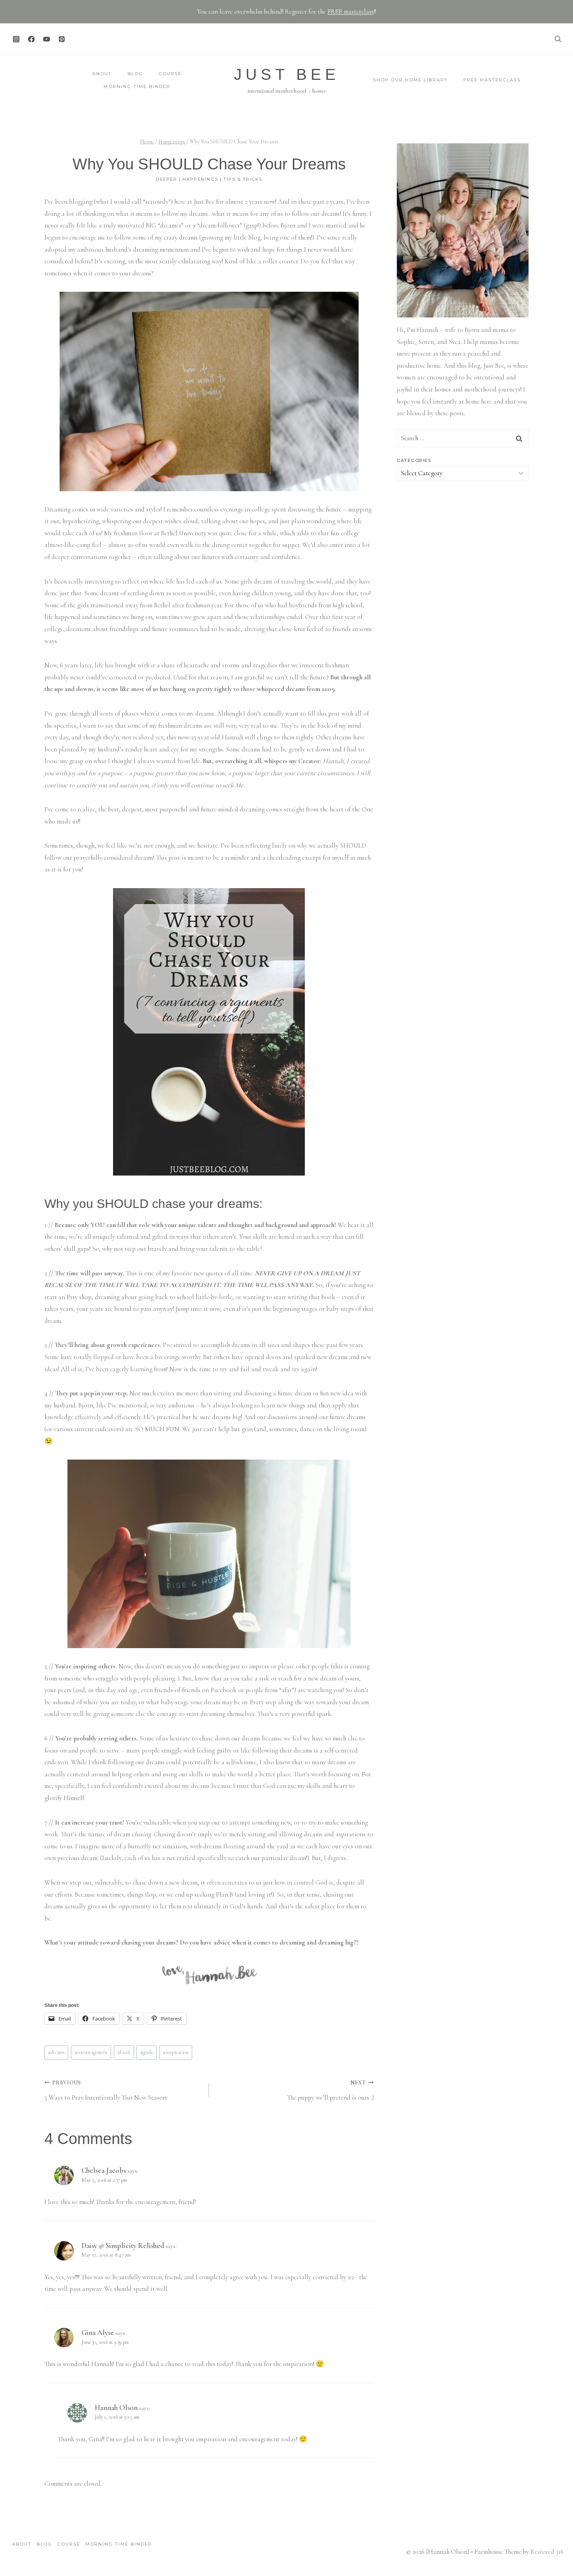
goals (146, 2052)
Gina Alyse (98, 2332)
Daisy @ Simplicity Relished (123, 2245)
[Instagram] (16, 39)
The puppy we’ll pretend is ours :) (330, 2090)
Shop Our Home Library (410, 80)
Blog (135, 74)
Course (170, 74)
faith (124, 2052)
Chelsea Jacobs (104, 2170)
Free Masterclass (492, 80)
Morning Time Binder (137, 86)
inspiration (176, 2052)
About (102, 74)
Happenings (200, 179)
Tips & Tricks (243, 179)
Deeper (166, 179)
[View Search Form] (558, 39)
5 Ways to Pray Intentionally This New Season (105, 2090)
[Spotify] (77, 39)
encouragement (91, 2052)
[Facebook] (31, 39)
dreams (56, 2052)
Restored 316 (547, 2552)
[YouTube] (46, 39)
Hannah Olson (116, 2408)
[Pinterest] (62, 39)
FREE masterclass (351, 11)
